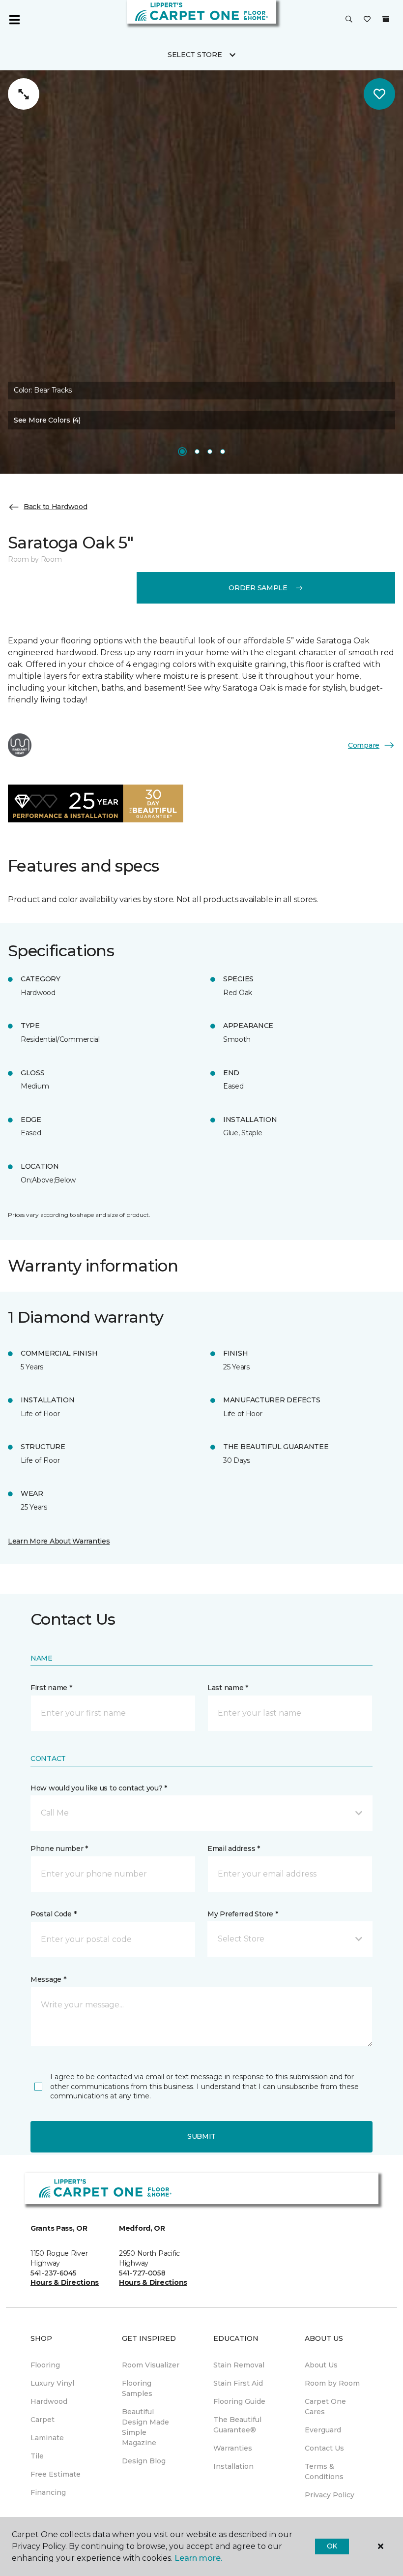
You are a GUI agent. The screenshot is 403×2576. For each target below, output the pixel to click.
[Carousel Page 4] (223, 452)
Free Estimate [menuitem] (56, 2474)
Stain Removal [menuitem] (239, 2365)
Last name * (228, 1688)
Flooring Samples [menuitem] (137, 2388)
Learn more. (198, 2558)
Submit (201, 2136)
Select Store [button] (195, 55)
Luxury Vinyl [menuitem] (52, 2383)
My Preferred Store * (243, 1914)
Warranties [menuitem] (233, 2448)
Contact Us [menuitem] (324, 2448)
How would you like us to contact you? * (99, 1788)
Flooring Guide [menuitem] (239, 2401)
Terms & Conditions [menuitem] (324, 2471)
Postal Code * (53, 1914)
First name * (51, 1688)
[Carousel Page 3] (210, 452)
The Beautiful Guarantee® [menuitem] (237, 2425)
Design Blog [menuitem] (144, 2461)
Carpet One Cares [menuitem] (325, 2407)
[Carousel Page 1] (182, 452)
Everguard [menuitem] (323, 2430)
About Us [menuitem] (321, 2365)
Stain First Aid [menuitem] (238, 2383)
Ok (332, 2546)
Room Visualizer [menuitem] (151, 2365)
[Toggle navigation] (14, 20)
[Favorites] (367, 20)
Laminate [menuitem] (47, 2438)
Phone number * (59, 1849)
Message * (48, 1979)
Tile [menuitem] (37, 2456)
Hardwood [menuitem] (49, 2401)
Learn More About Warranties (59, 1541)
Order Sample (258, 588)
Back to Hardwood (56, 507)
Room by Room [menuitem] (332, 2383)
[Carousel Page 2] (197, 452)
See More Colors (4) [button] (47, 420)
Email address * (234, 1849)
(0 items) (386, 19)
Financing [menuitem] (48, 2492)
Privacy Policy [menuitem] (330, 2495)
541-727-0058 (142, 2273)
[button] (349, 20)
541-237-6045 (54, 2273)
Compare (364, 745)
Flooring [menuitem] (45, 2365)
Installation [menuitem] (233, 2466)
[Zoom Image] (24, 94)
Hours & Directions (65, 2282)
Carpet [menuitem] (43, 2420)
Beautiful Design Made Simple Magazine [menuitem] (145, 2427)
